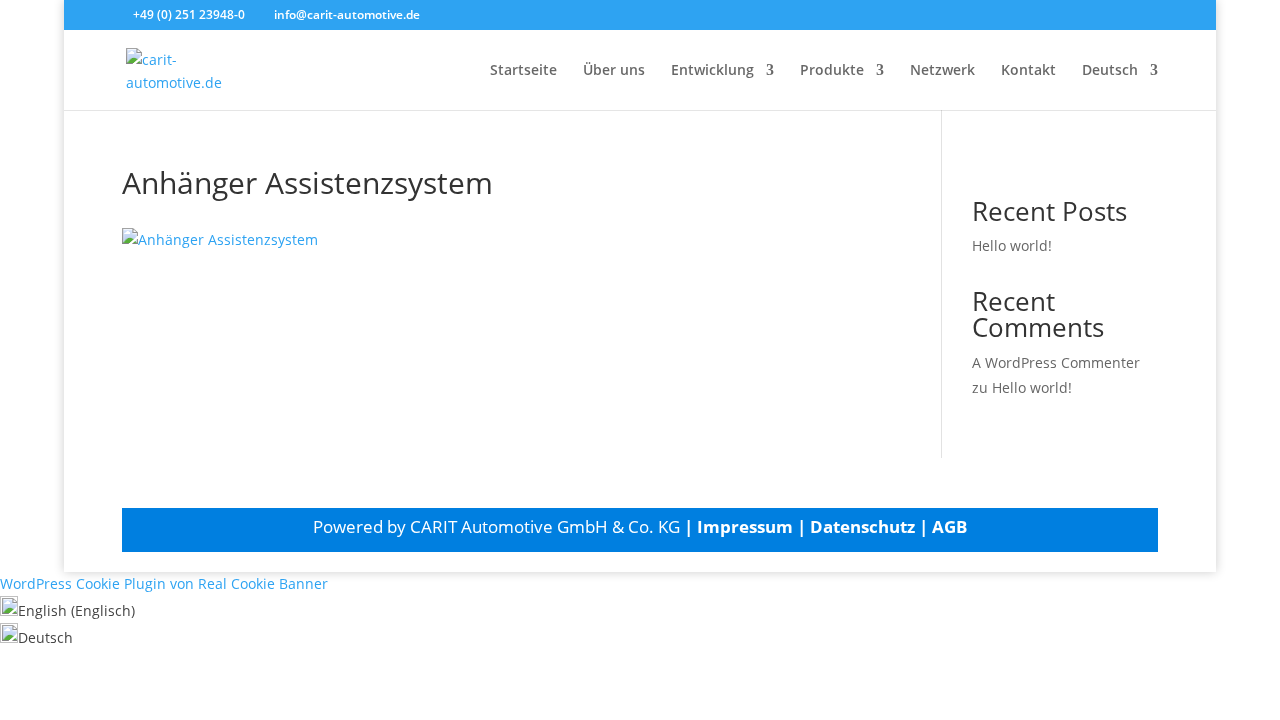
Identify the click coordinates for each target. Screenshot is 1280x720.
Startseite (523, 71)
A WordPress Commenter (1056, 362)
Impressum (745, 526)
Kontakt (1028, 71)
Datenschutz (862, 526)
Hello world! (1012, 245)
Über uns (614, 71)
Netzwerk (942, 71)
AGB (949, 526)
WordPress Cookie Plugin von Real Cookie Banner (164, 583)
